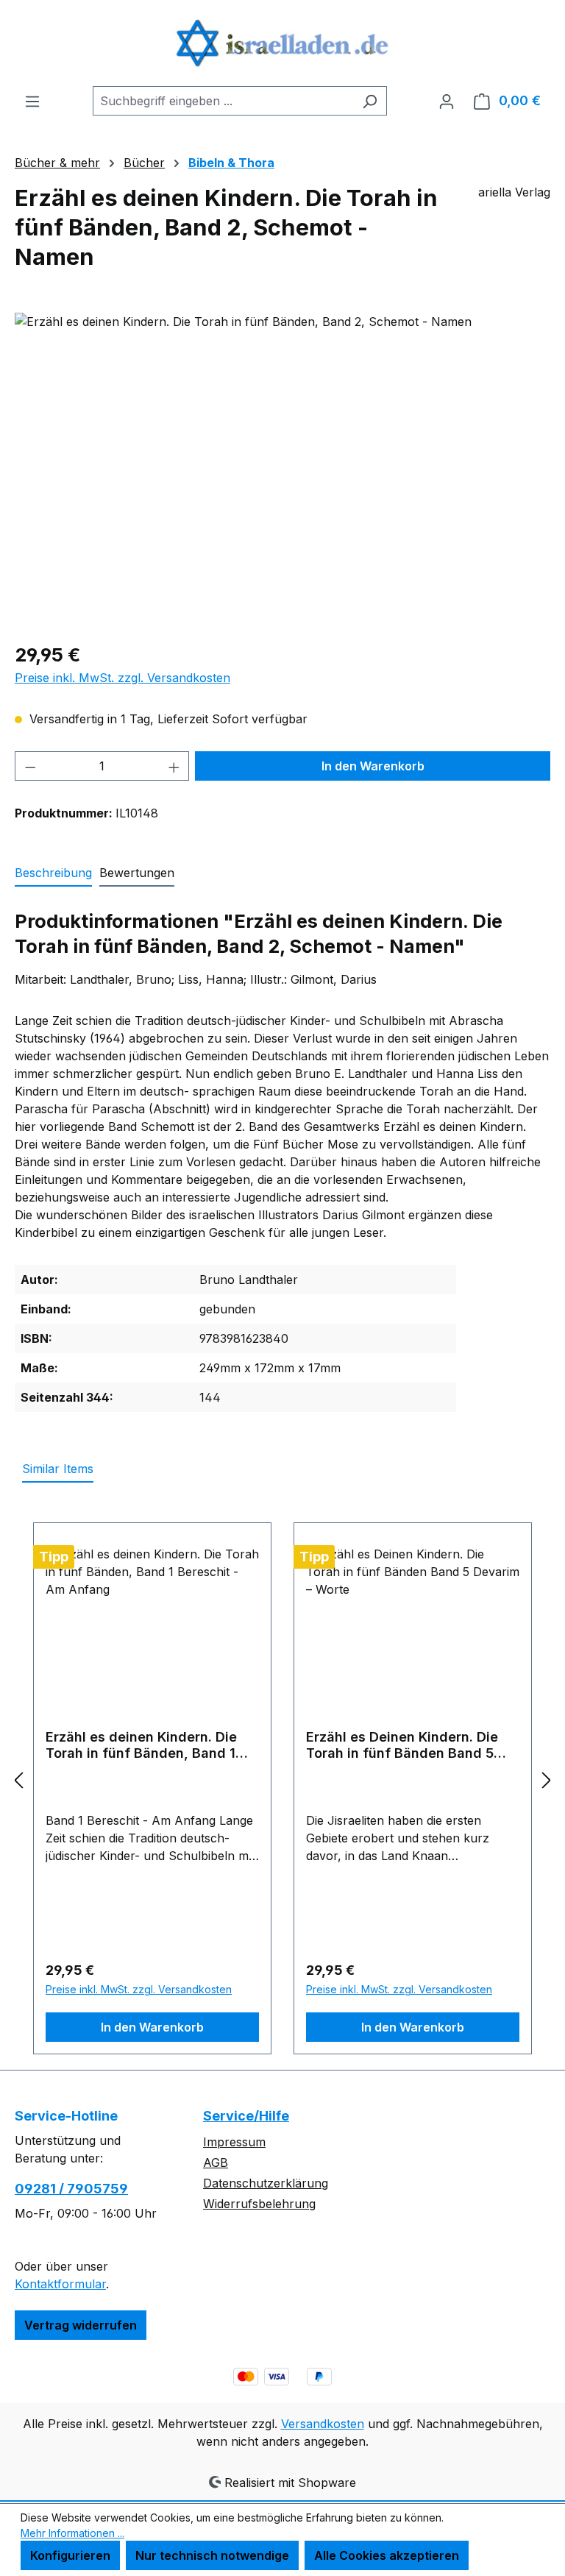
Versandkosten (323, 2424)
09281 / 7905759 (71, 2189)
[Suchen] (370, 101)
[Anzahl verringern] (30, 766)
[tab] (53, 873)
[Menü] (32, 101)
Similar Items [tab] (58, 1469)
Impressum (234, 2142)
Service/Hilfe (246, 2116)
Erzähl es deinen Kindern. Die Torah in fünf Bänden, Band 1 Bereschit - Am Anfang (141, 1745)
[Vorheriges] (18, 1780)
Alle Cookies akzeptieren (387, 2555)
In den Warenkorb (373, 766)
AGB (216, 2162)
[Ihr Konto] (447, 101)
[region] (282, 471)
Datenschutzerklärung (266, 2183)
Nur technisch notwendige (212, 2555)
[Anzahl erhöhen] (174, 766)
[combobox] (223, 101)
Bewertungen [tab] (137, 873)
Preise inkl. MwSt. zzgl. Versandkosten (122, 678)
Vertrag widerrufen (81, 2325)
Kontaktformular (60, 2284)
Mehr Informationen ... (72, 2533)
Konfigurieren (70, 2555)
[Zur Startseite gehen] (282, 43)
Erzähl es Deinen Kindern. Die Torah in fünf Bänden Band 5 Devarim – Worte (402, 1745)
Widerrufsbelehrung (259, 2204)
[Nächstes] (547, 1780)
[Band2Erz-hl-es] (282, 471)
